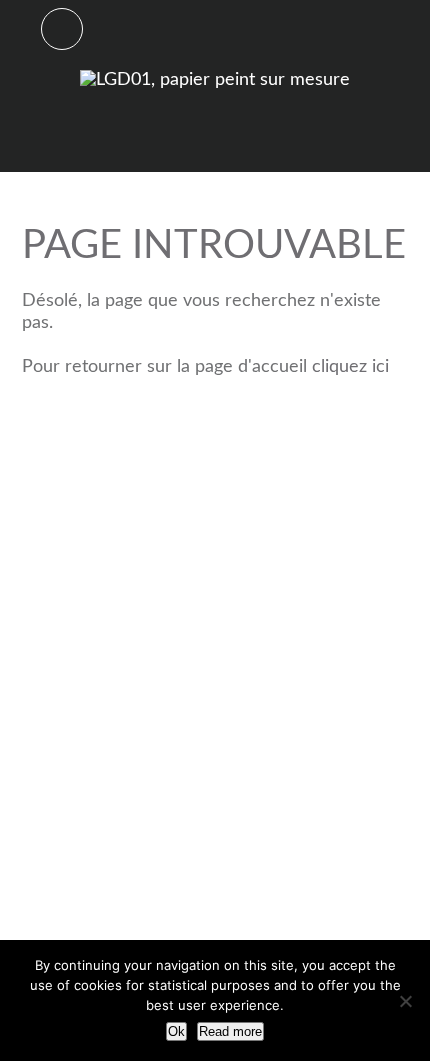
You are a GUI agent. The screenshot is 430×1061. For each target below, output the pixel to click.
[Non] (405, 1001)
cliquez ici (350, 367)
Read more (230, 1031)
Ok (176, 1031)
